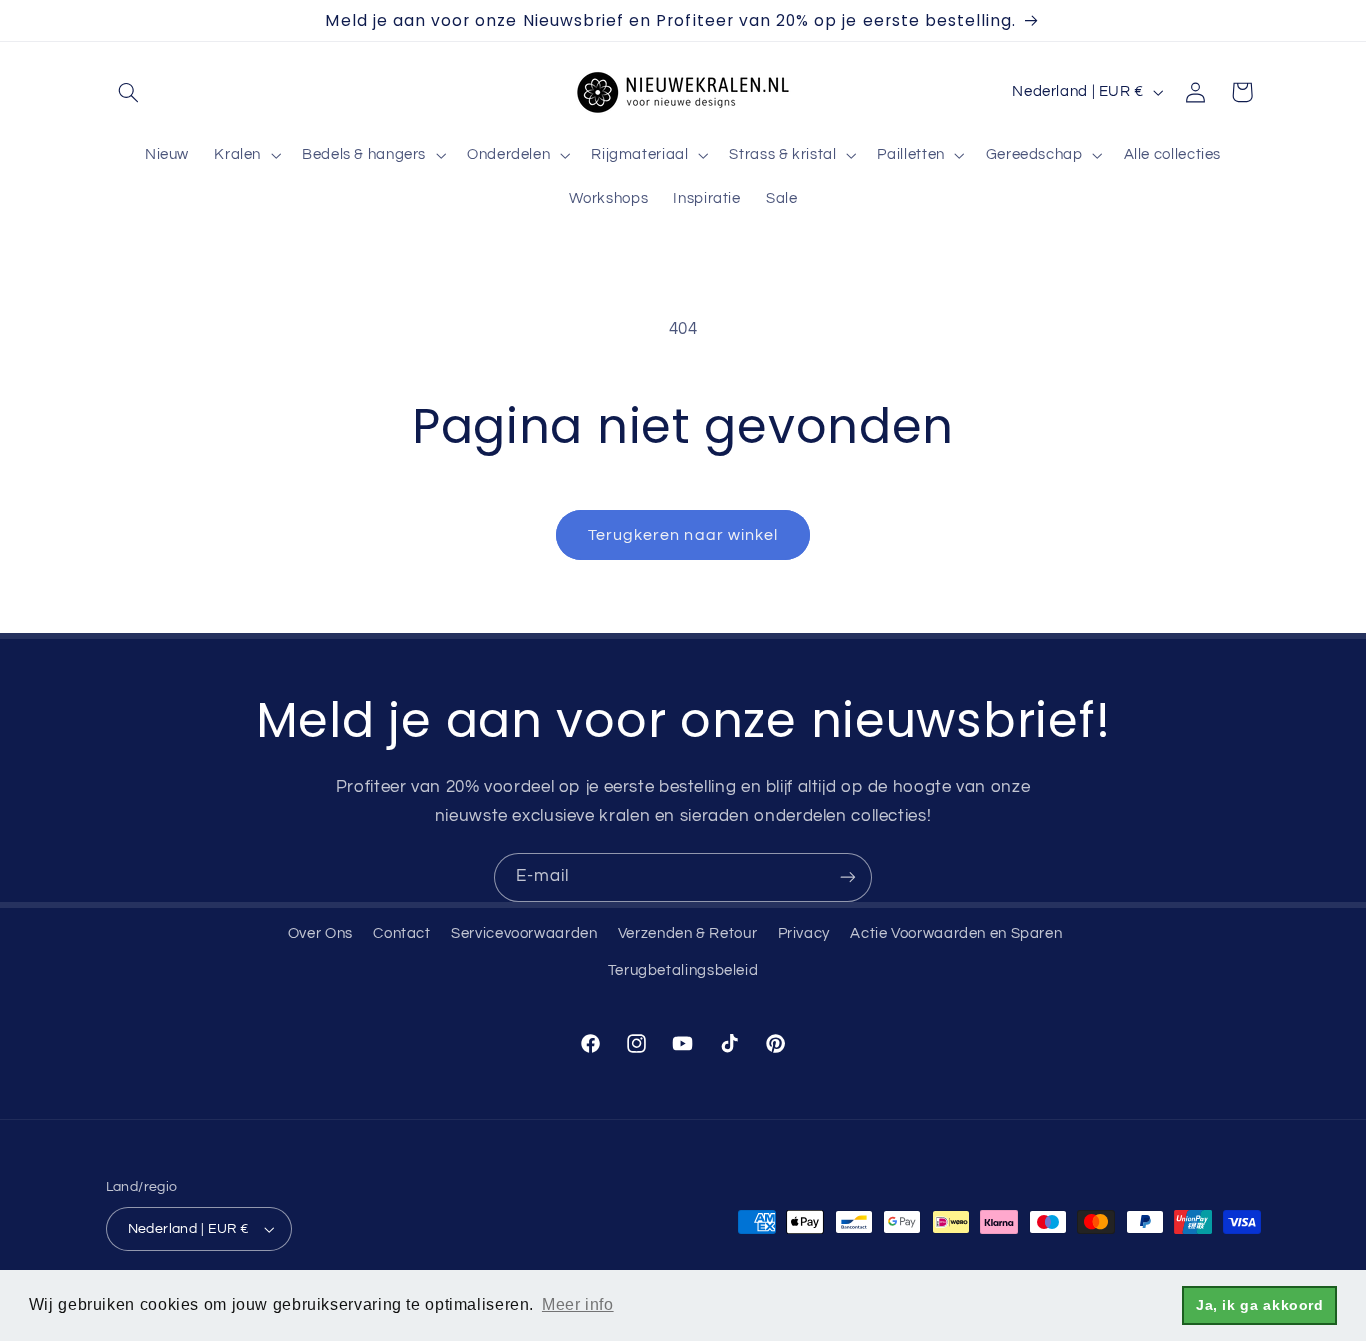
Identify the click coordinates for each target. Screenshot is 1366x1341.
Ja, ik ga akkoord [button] (1260, 1305)
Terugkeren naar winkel (683, 535)
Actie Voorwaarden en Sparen (956, 933)
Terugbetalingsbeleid (683, 970)
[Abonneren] (848, 877)
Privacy (804, 933)
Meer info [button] (578, 1304)
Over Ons (320, 933)
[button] (129, 92)
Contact (401, 933)
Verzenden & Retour (687, 933)
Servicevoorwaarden (524, 933)
